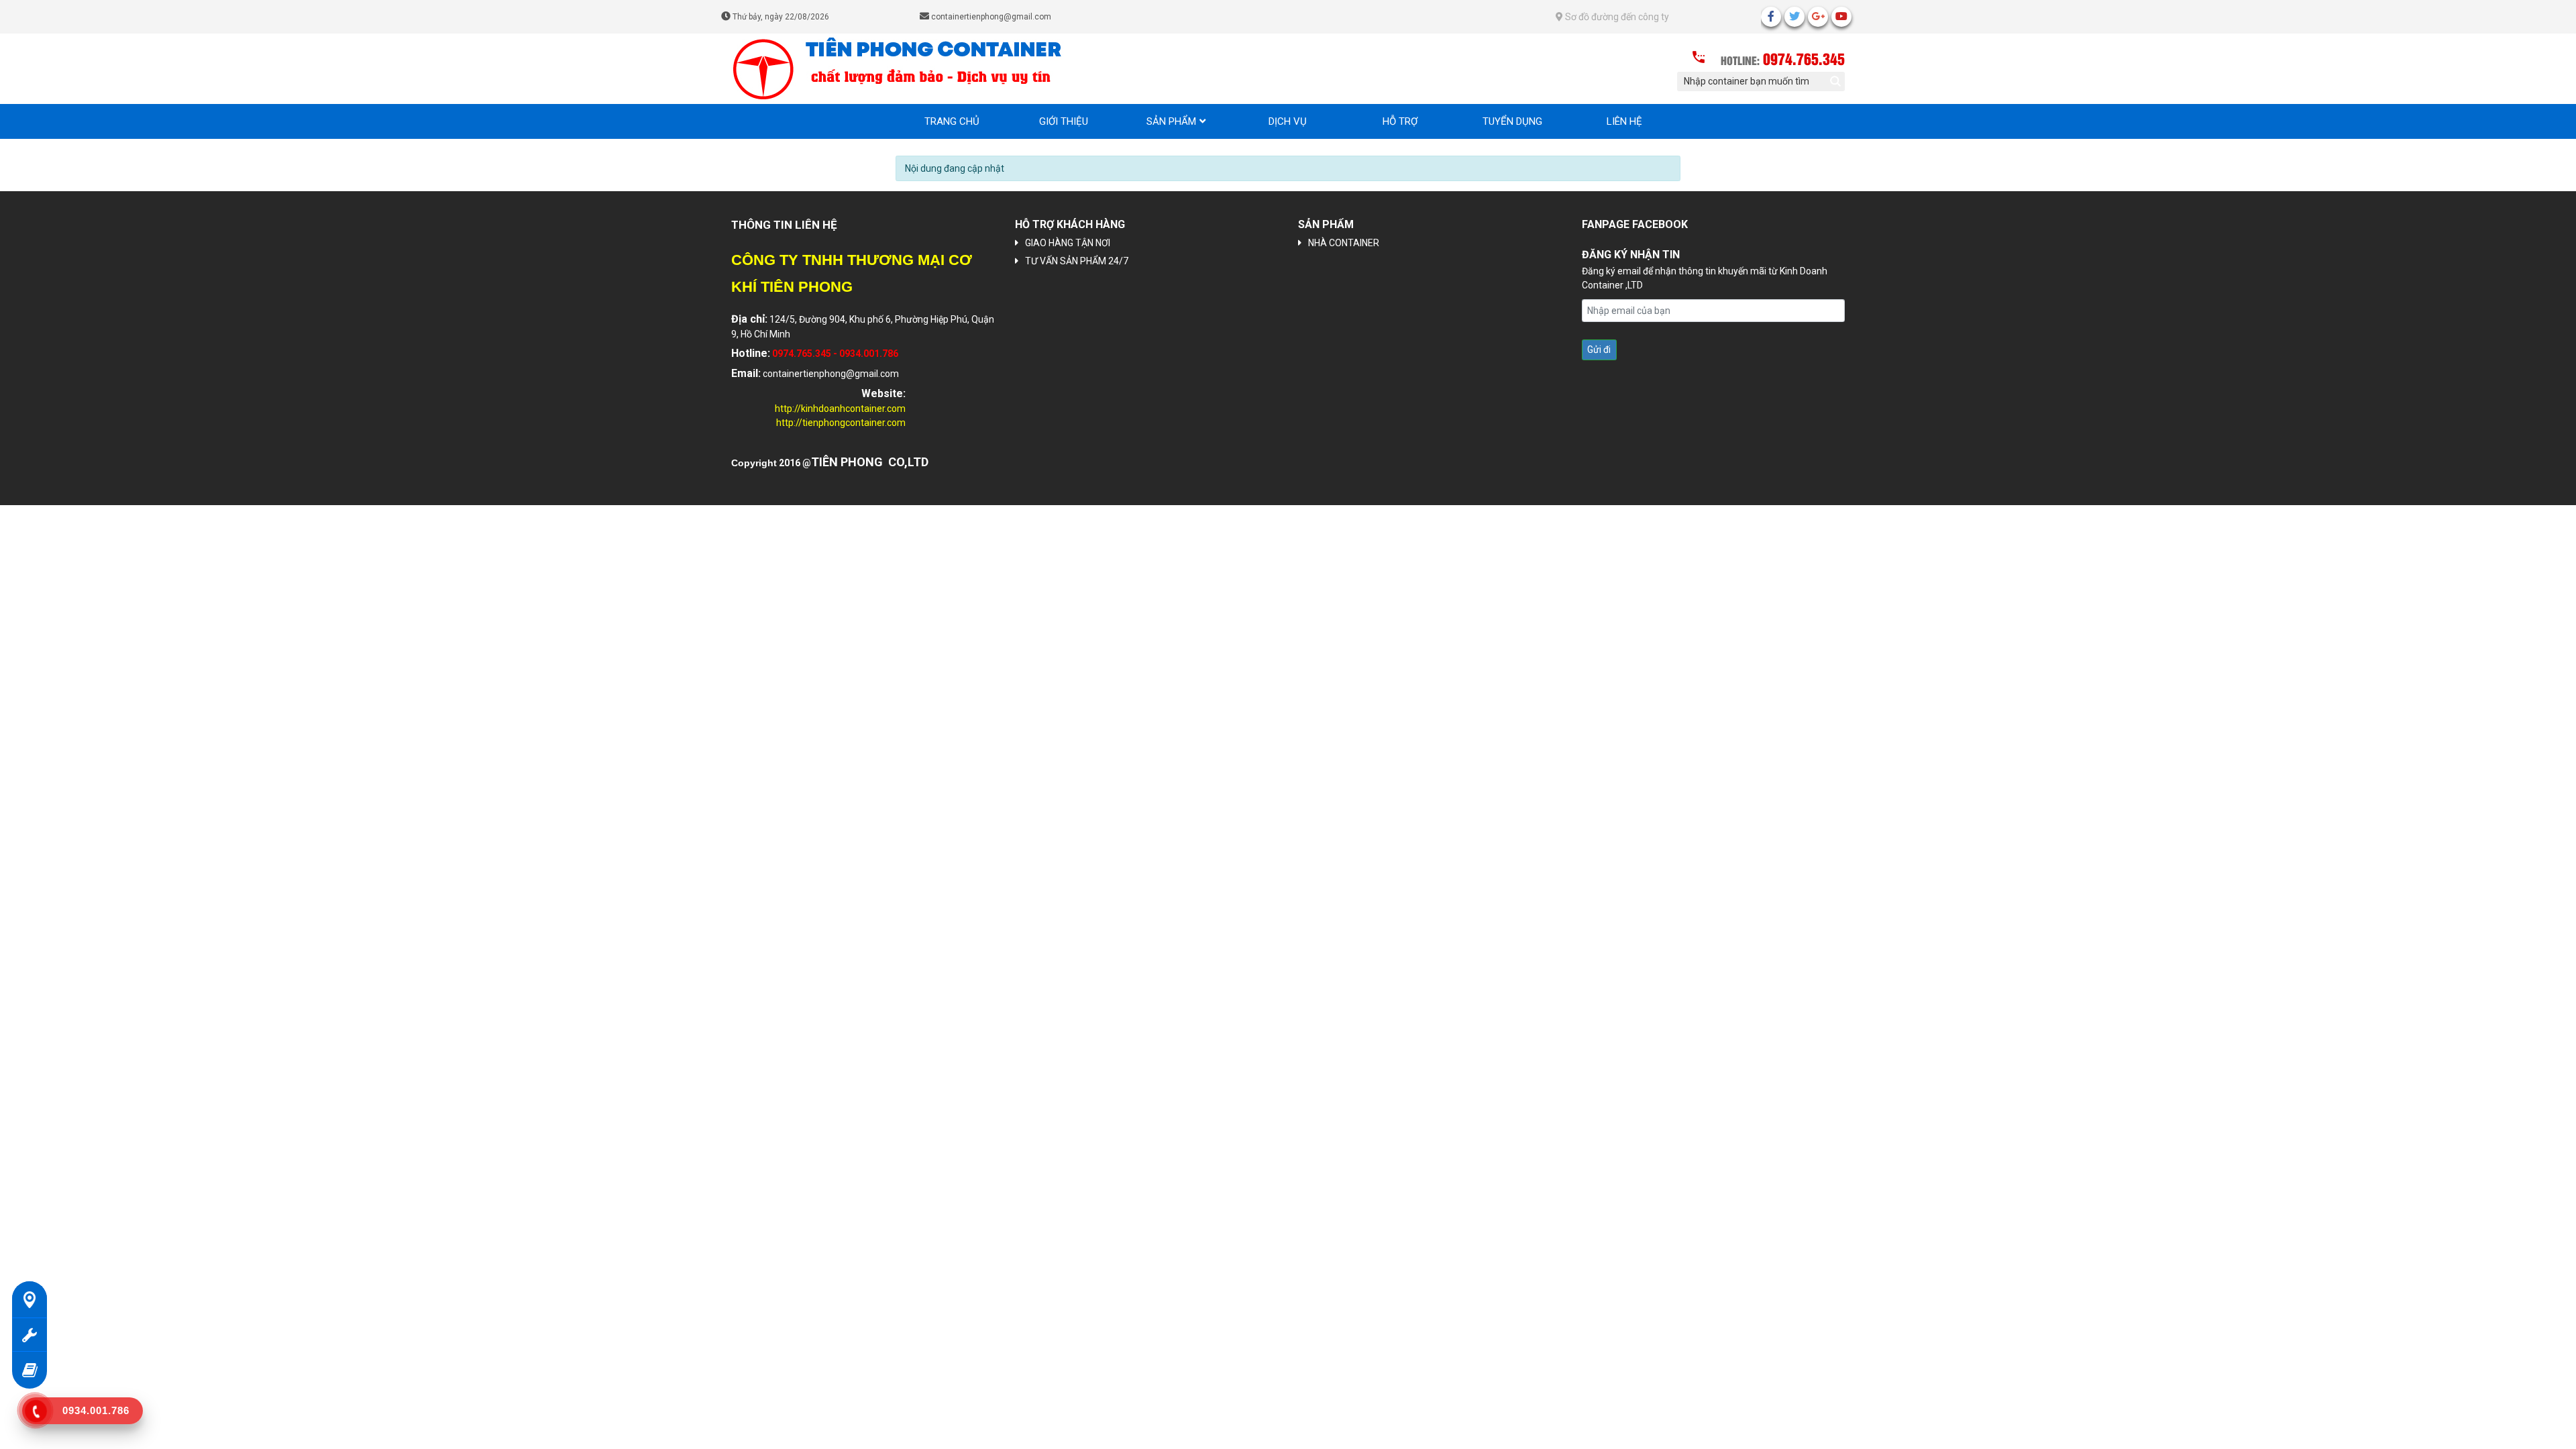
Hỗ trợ (1400, 121)
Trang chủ (952, 121)
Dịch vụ (1288, 121)
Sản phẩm (1171, 121)
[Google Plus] (1818, 17)
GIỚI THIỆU (1064, 121)
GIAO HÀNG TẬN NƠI (1068, 243)
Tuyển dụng (1512, 121)
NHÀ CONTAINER (1344, 243)
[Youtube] (1841, 17)
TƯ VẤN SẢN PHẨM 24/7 (1077, 261)
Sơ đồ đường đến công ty (1616, 17)
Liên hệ (1624, 121)
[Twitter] (1794, 17)
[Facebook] (1771, 17)
